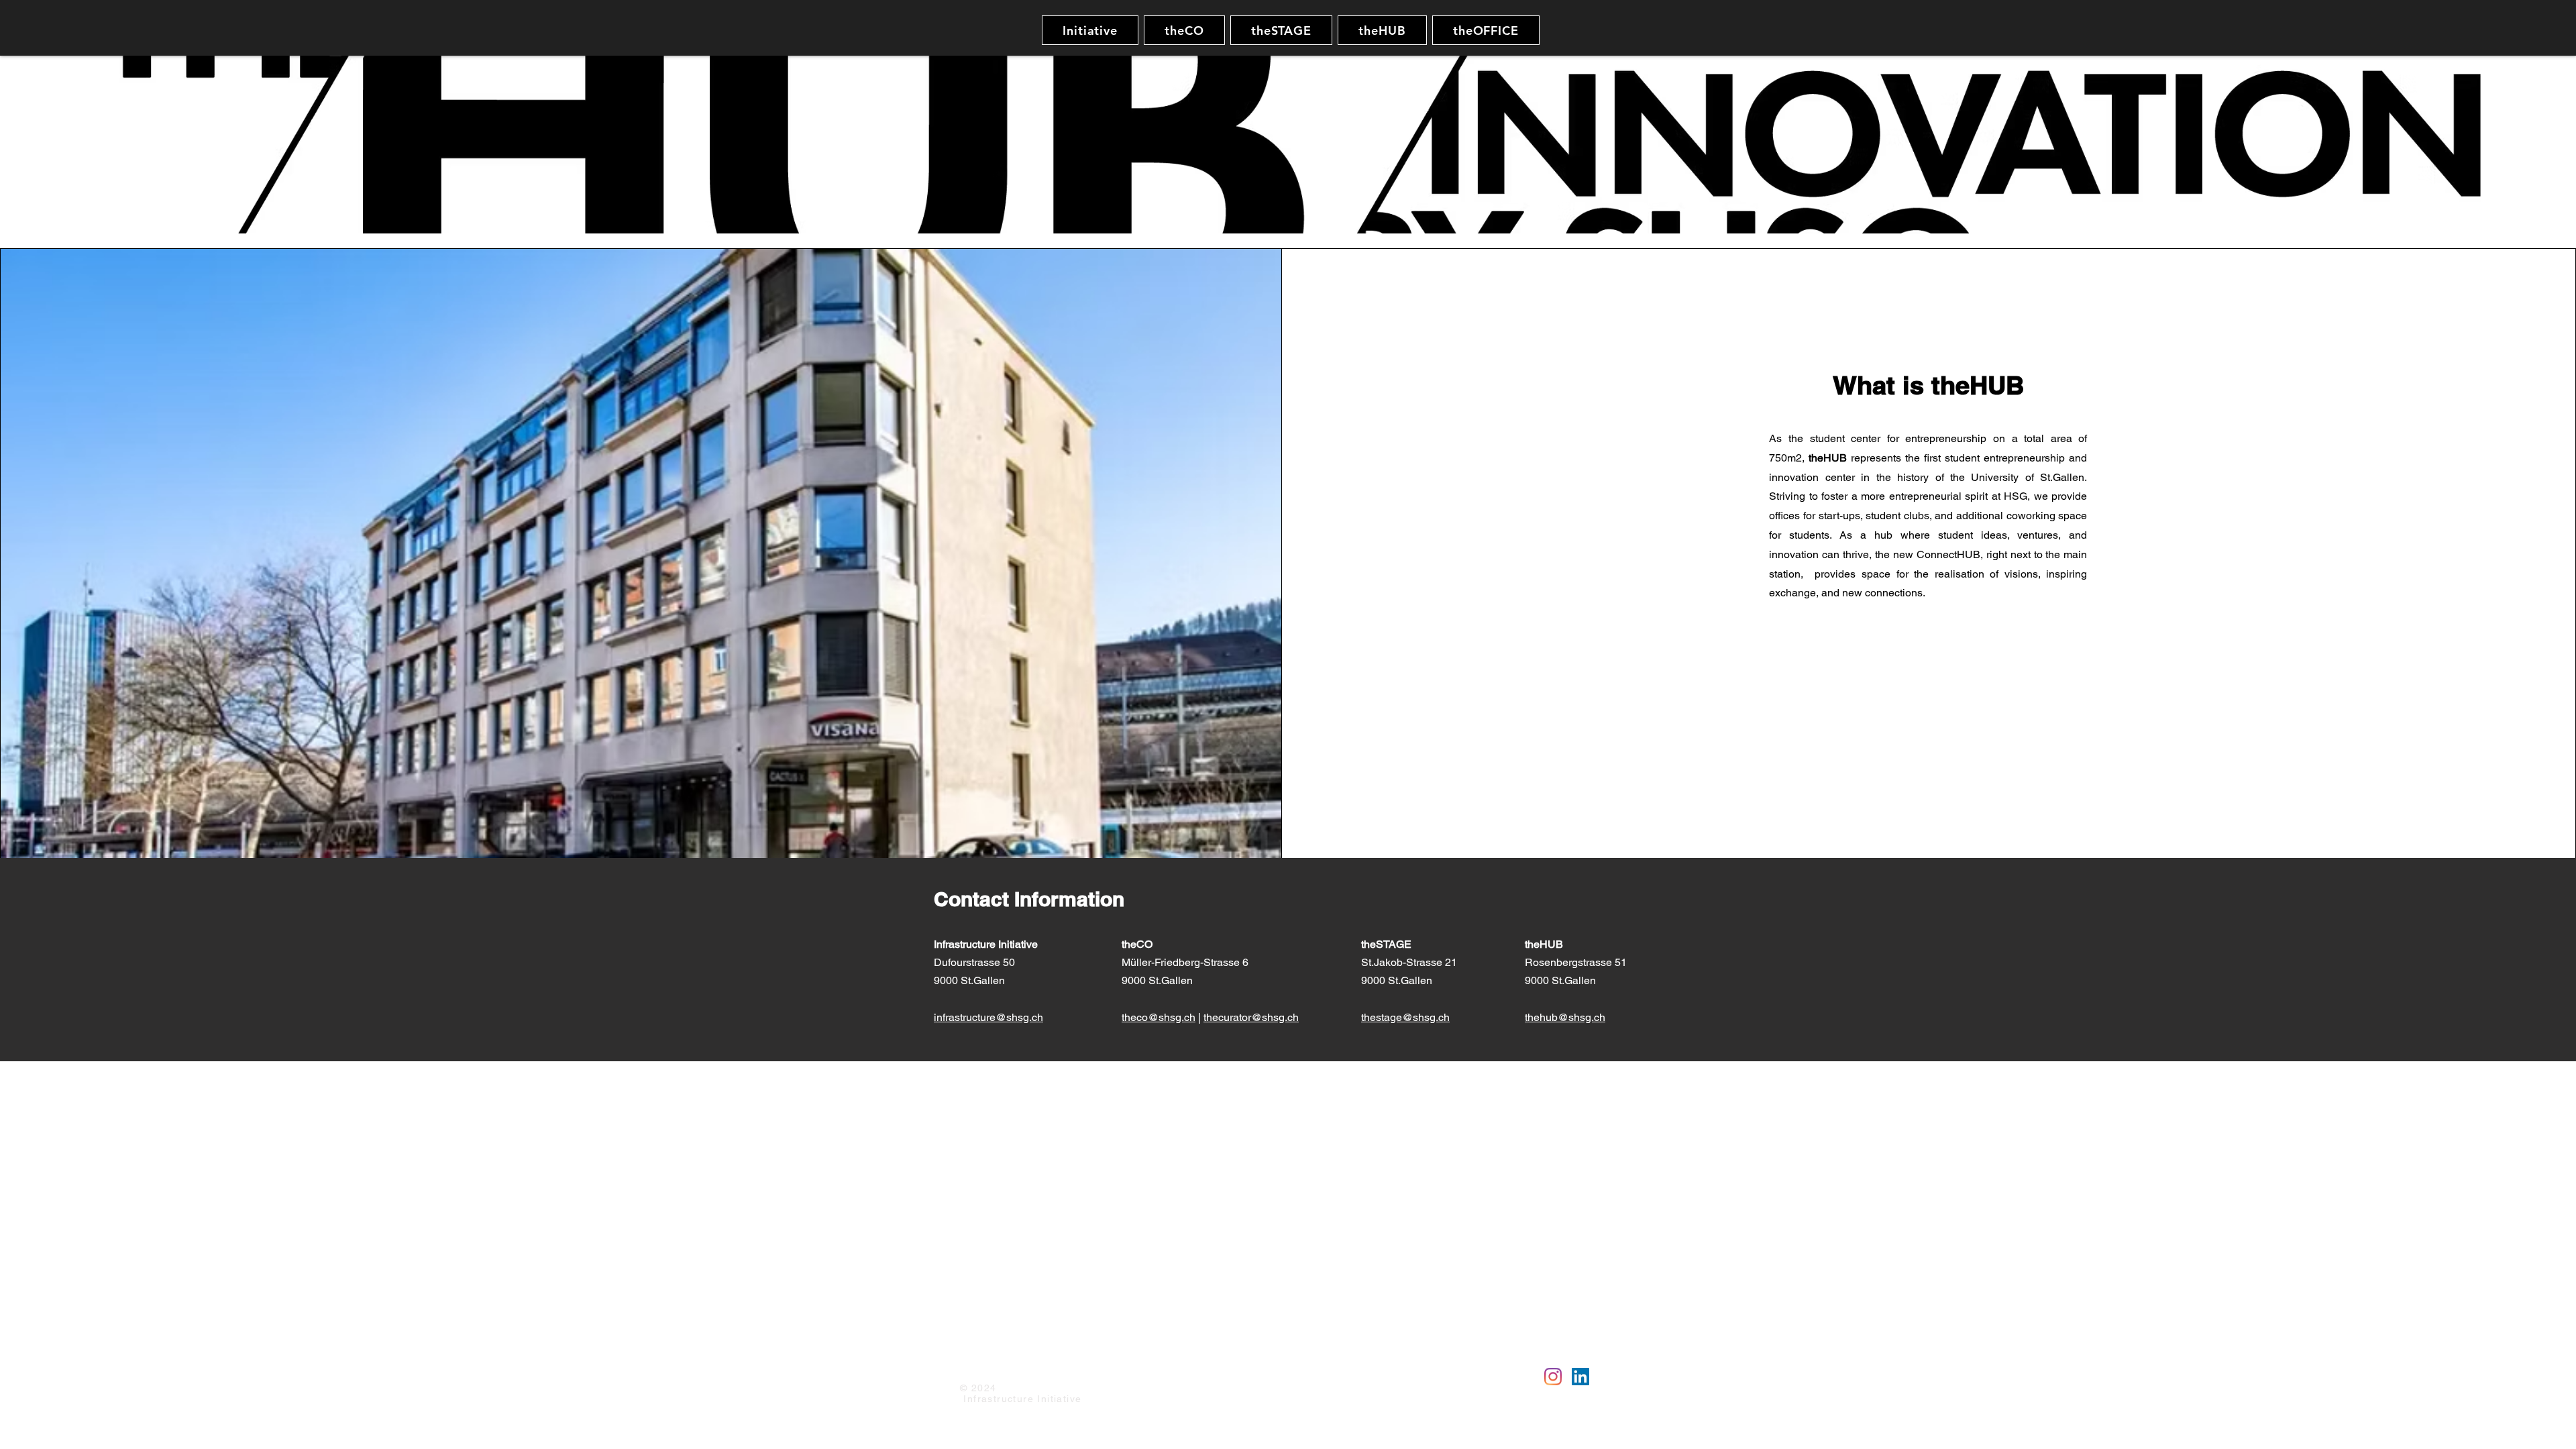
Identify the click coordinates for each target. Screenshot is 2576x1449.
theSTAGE (1388, 944)
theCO (1137, 944)
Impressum (984, 1368)
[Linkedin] (1580, 1377)
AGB (1096, 1368)
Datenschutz (1048, 1368)
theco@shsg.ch (1159, 1017)
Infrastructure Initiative (986, 944)
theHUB (1545, 944)
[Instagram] (1553, 1377)
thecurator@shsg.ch (1251, 1017)
